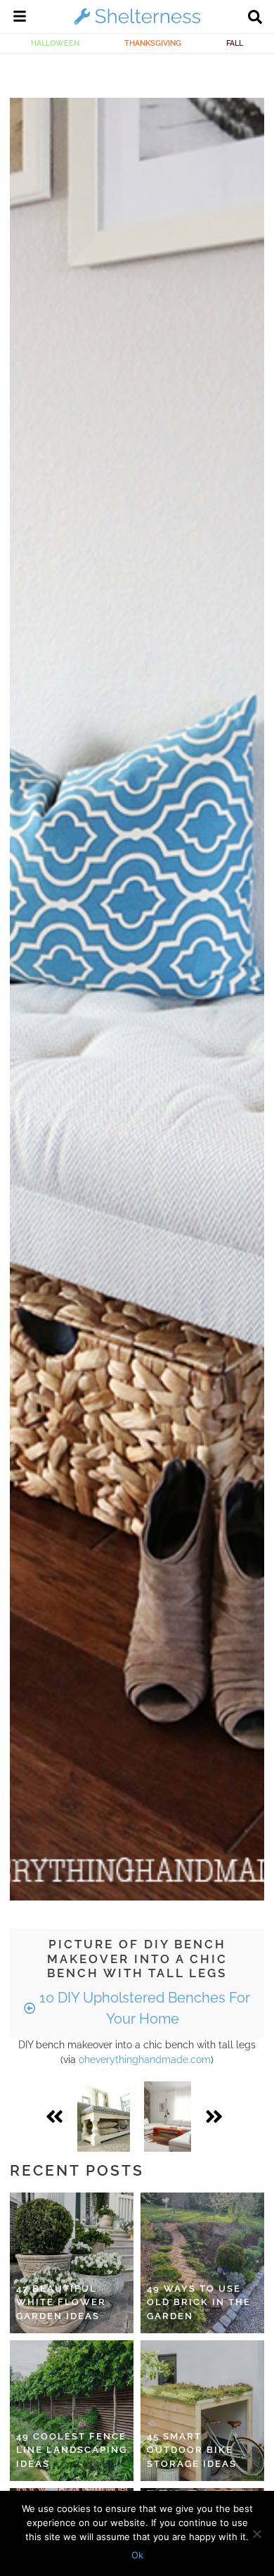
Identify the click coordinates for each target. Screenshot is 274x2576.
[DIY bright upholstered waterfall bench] (168, 2117)
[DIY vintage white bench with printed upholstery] (104, 2117)
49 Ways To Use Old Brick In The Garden (199, 2302)
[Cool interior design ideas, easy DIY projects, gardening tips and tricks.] (137, 24)
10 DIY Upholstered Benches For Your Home (143, 2008)
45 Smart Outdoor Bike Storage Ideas (192, 2450)
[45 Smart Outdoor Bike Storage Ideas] (202, 2411)
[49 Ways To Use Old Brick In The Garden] (202, 2263)
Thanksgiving (153, 43)
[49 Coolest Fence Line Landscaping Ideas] (72, 2411)
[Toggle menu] (20, 18)
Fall (235, 43)
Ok (137, 2555)
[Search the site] (255, 18)
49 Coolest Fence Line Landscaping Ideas (72, 2450)
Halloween (55, 43)
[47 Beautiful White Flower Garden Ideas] (72, 2263)
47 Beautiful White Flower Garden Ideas (61, 2302)
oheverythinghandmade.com (145, 2060)
